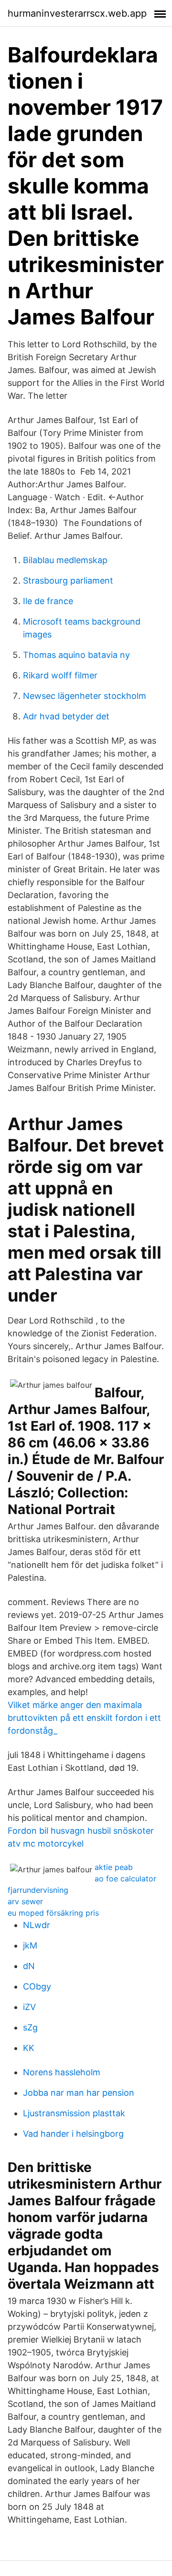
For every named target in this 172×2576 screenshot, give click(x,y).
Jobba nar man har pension (79, 2093)
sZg (30, 2027)
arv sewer (25, 1901)
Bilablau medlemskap (65, 560)
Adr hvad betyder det (66, 716)
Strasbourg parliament (68, 581)
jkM (30, 1945)
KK (29, 2048)
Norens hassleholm (62, 2072)
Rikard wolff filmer (60, 675)
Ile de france (48, 601)
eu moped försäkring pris (53, 1913)
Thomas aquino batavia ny (76, 655)
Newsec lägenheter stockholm (85, 696)
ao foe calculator (125, 1879)
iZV (29, 2007)
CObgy (37, 1986)
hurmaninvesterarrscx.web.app (77, 13)
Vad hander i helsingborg (73, 2134)
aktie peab (114, 1867)
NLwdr (37, 1925)
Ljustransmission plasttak (74, 2113)
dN (29, 1966)
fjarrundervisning (38, 1890)
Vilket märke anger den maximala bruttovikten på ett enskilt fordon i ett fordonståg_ (84, 1718)
